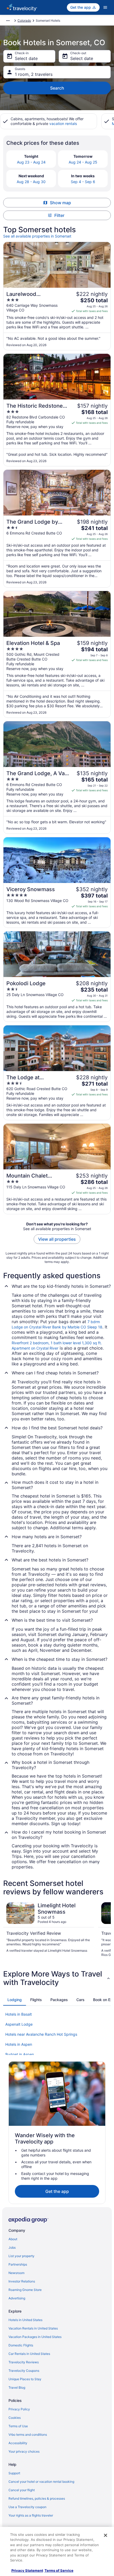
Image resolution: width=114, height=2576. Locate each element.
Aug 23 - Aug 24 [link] (31, 162)
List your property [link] (21, 2256)
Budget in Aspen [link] (20, 2054)
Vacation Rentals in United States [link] (33, 2328)
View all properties (57, 1239)
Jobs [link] (12, 2247)
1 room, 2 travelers (34, 74)
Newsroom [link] (16, 2273)
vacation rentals (63, 124)
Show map (60, 203)
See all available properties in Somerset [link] (37, 236)
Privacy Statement (27, 2570)
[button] (57, 1978)
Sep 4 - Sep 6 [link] (83, 182)
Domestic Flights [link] (21, 2345)
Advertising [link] (17, 2298)
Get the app (57, 2191)
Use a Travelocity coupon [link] (27, 2507)
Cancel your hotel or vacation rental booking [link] (41, 2482)
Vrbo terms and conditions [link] (28, 2435)
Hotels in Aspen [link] (19, 2044)
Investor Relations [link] (22, 2281)
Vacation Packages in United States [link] (35, 2337)
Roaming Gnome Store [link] (25, 2290)
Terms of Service (59, 2570)
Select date (26, 58)
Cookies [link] (15, 2418)
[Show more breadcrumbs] (8, 21)
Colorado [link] (24, 20)
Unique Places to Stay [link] (25, 2379)
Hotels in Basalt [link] (19, 2014)
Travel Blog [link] (17, 2387)
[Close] (106, 2535)
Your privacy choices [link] (24, 2451)
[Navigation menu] (105, 7)
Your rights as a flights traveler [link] (31, 2515)
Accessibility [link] (18, 2443)
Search (57, 88)
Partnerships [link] (18, 2264)
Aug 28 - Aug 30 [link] (31, 182)
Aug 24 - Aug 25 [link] (83, 162)
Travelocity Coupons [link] (24, 2371)
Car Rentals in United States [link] (29, 2354)
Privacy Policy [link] (19, 2409)
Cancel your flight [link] (22, 2490)
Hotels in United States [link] (25, 2320)
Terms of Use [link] (18, 2426)
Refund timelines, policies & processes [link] (37, 2498)
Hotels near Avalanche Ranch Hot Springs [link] (41, 2034)
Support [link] (14, 2473)
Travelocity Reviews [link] (24, 2362)
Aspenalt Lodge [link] (19, 2024)
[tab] (15, 2000)
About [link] (13, 2239)
